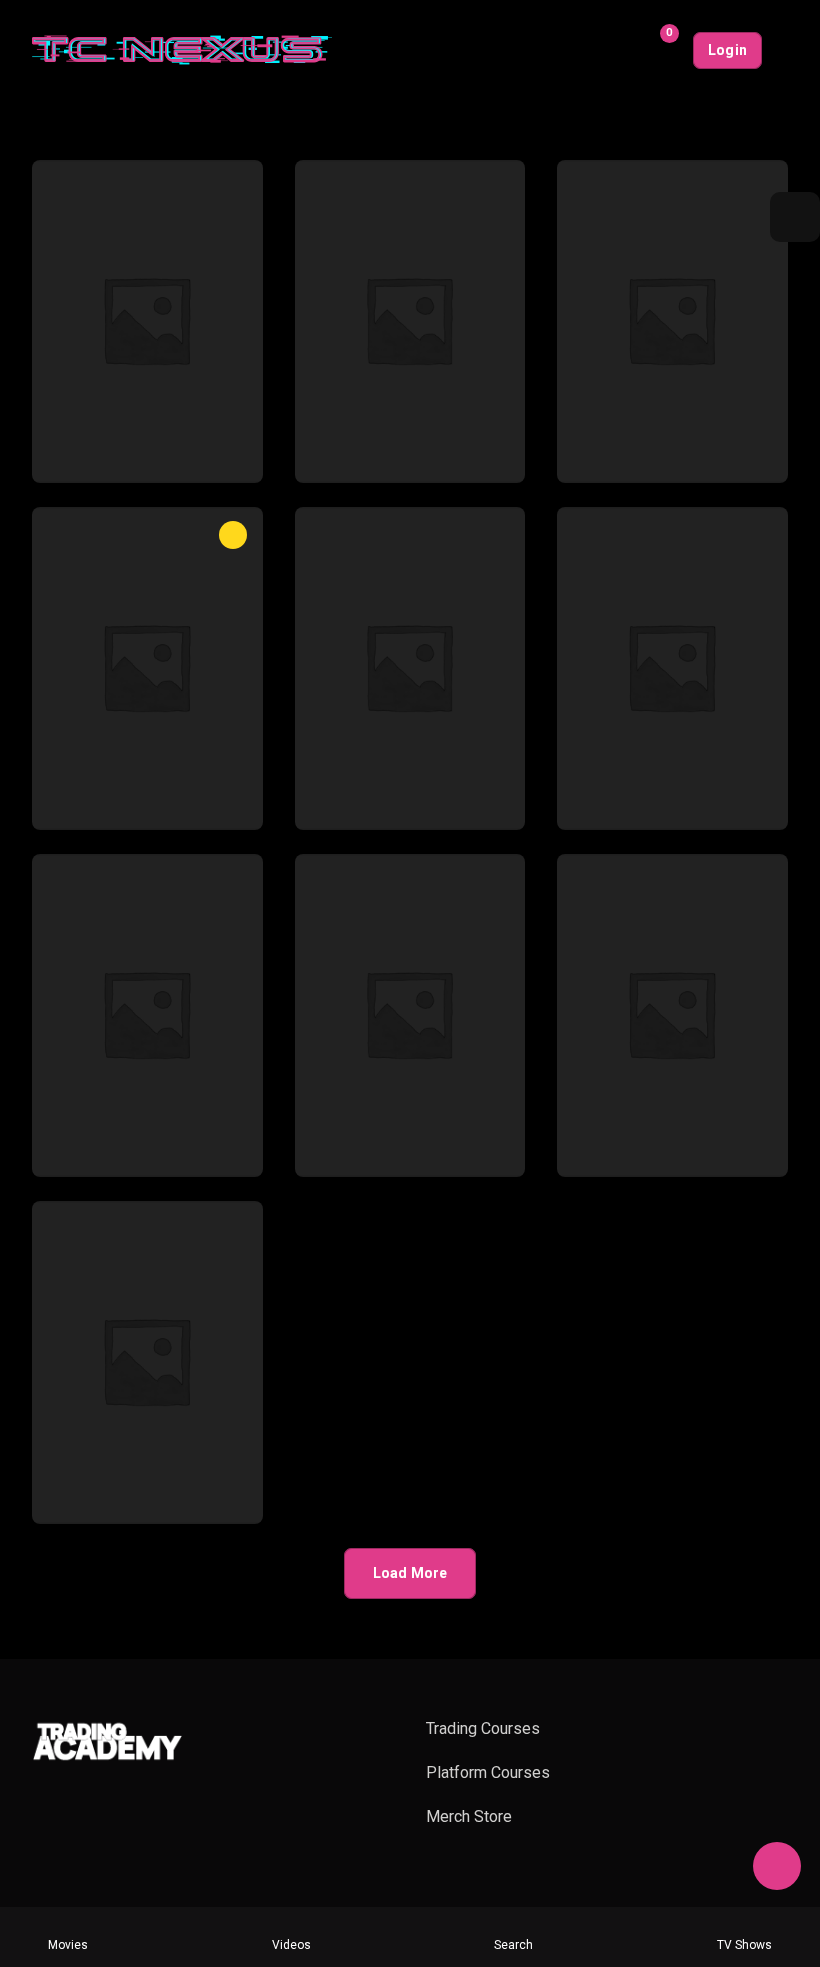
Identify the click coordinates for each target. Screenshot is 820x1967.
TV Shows (744, 1945)
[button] (795, 217)
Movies (68, 1945)
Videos (291, 1945)
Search (513, 1945)
